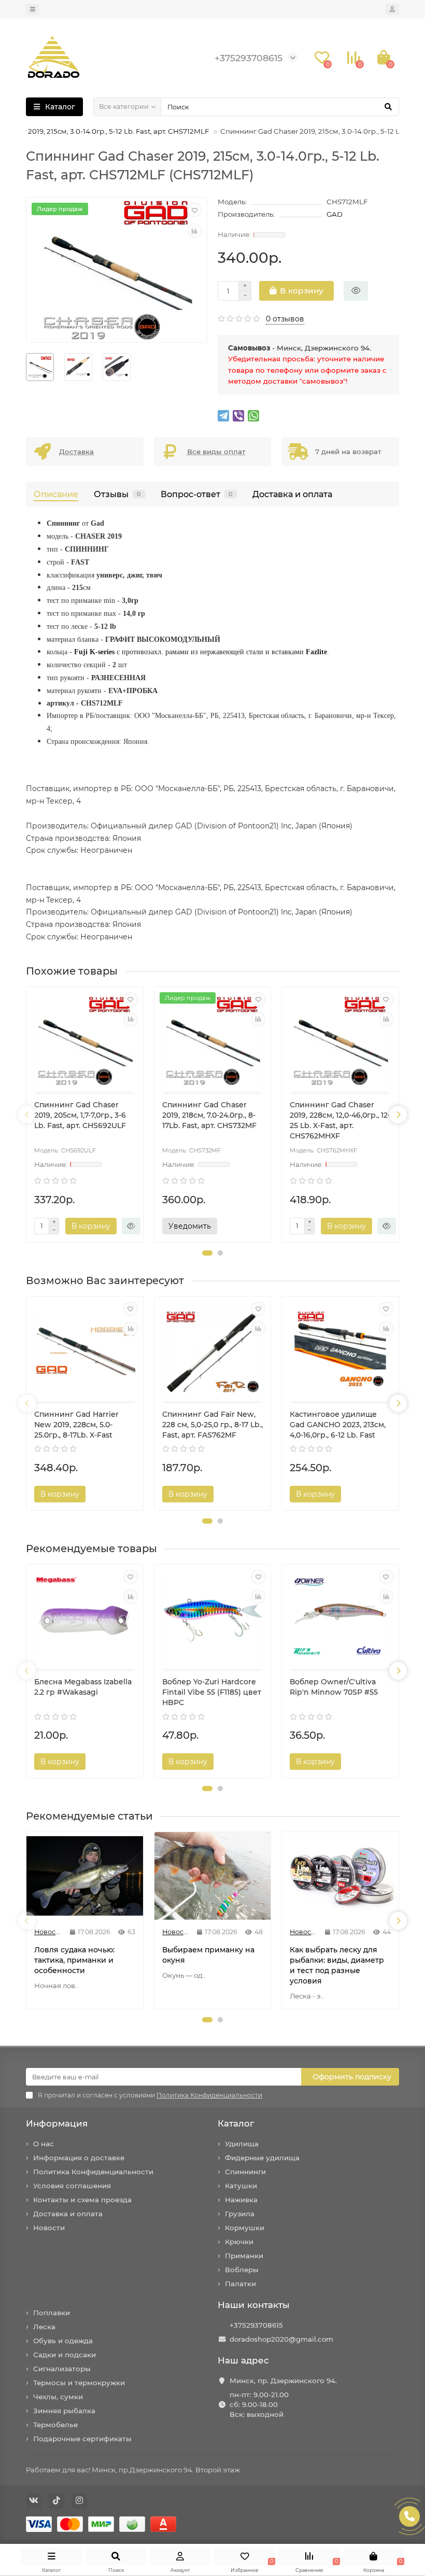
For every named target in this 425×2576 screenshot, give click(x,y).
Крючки (239, 2242)
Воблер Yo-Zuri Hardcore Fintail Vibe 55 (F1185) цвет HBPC (212, 1692)
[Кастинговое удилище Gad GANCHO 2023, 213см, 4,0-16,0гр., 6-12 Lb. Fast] (340, 1350)
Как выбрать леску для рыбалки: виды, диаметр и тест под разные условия (337, 1965)
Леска (44, 2327)
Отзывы (117, 494)
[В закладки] (194, 210)
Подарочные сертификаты (82, 2439)
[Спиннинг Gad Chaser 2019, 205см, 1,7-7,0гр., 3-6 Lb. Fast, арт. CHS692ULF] (85, 1041)
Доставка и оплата (292, 494)
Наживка (241, 2200)
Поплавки (52, 2313)
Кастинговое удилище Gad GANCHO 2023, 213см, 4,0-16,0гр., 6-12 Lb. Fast (338, 1425)
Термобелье (55, 2425)
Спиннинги (245, 2172)
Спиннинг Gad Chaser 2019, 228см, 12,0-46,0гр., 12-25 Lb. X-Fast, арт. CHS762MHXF (340, 1120)
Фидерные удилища (262, 2158)
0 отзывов (285, 319)
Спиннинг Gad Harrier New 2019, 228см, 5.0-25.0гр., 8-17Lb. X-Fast (76, 1425)
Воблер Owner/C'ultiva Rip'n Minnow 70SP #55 (334, 1687)
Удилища (242, 2144)
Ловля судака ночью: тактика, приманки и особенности (74, 1960)
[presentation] (27, 1115)
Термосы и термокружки (79, 2383)
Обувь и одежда (63, 2341)
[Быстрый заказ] (356, 291)
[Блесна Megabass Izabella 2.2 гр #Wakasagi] (85, 1618)
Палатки (240, 2284)
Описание (56, 494)
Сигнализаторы (62, 2369)
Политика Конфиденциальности (93, 2172)
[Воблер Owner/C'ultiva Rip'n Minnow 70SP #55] (340, 1618)
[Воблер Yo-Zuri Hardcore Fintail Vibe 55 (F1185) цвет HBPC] (213, 1618)
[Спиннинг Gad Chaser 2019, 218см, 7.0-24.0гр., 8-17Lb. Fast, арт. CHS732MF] (213, 1041)
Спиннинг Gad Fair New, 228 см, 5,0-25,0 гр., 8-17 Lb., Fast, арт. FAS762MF (212, 1425)
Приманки (244, 2256)
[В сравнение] (194, 231)
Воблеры (242, 2270)
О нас (44, 2144)
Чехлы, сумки (58, 2397)
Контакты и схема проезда (82, 2200)
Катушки (241, 2186)
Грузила (240, 2214)
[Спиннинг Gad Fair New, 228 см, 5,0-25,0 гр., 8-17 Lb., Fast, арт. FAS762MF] (213, 1350)
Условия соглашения (72, 2186)
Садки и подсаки (65, 2355)
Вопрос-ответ (197, 494)
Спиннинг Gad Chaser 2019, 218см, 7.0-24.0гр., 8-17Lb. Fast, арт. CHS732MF (209, 1115)
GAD (335, 214)
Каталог (236, 2123)
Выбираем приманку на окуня (208, 1955)
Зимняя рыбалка (64, 2411)
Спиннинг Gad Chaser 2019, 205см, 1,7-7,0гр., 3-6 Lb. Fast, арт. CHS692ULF (80, 1115)
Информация (57, 2123)
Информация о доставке (79, 2158)
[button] (207, 1253)
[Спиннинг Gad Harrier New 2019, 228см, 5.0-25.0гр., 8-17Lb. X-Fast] (85, 1350)
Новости (49, 2228)
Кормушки (245, 2228)
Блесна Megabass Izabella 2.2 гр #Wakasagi (83, 1687)
